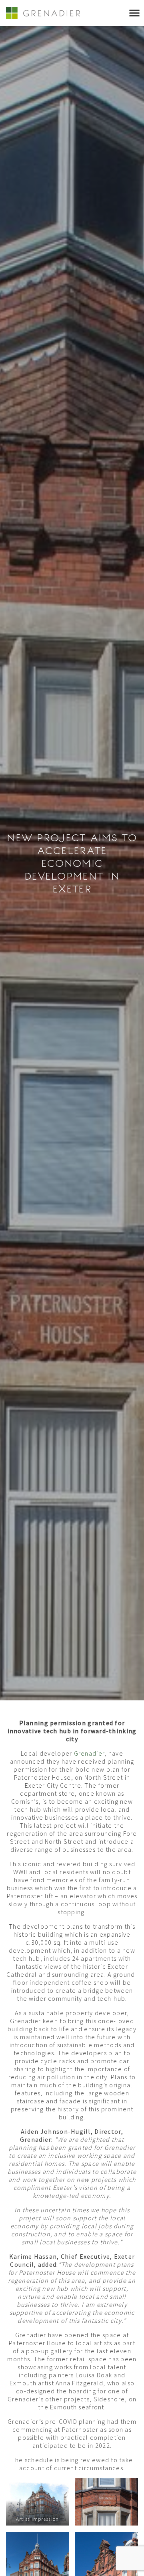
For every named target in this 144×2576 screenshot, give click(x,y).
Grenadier (89, 1753)
